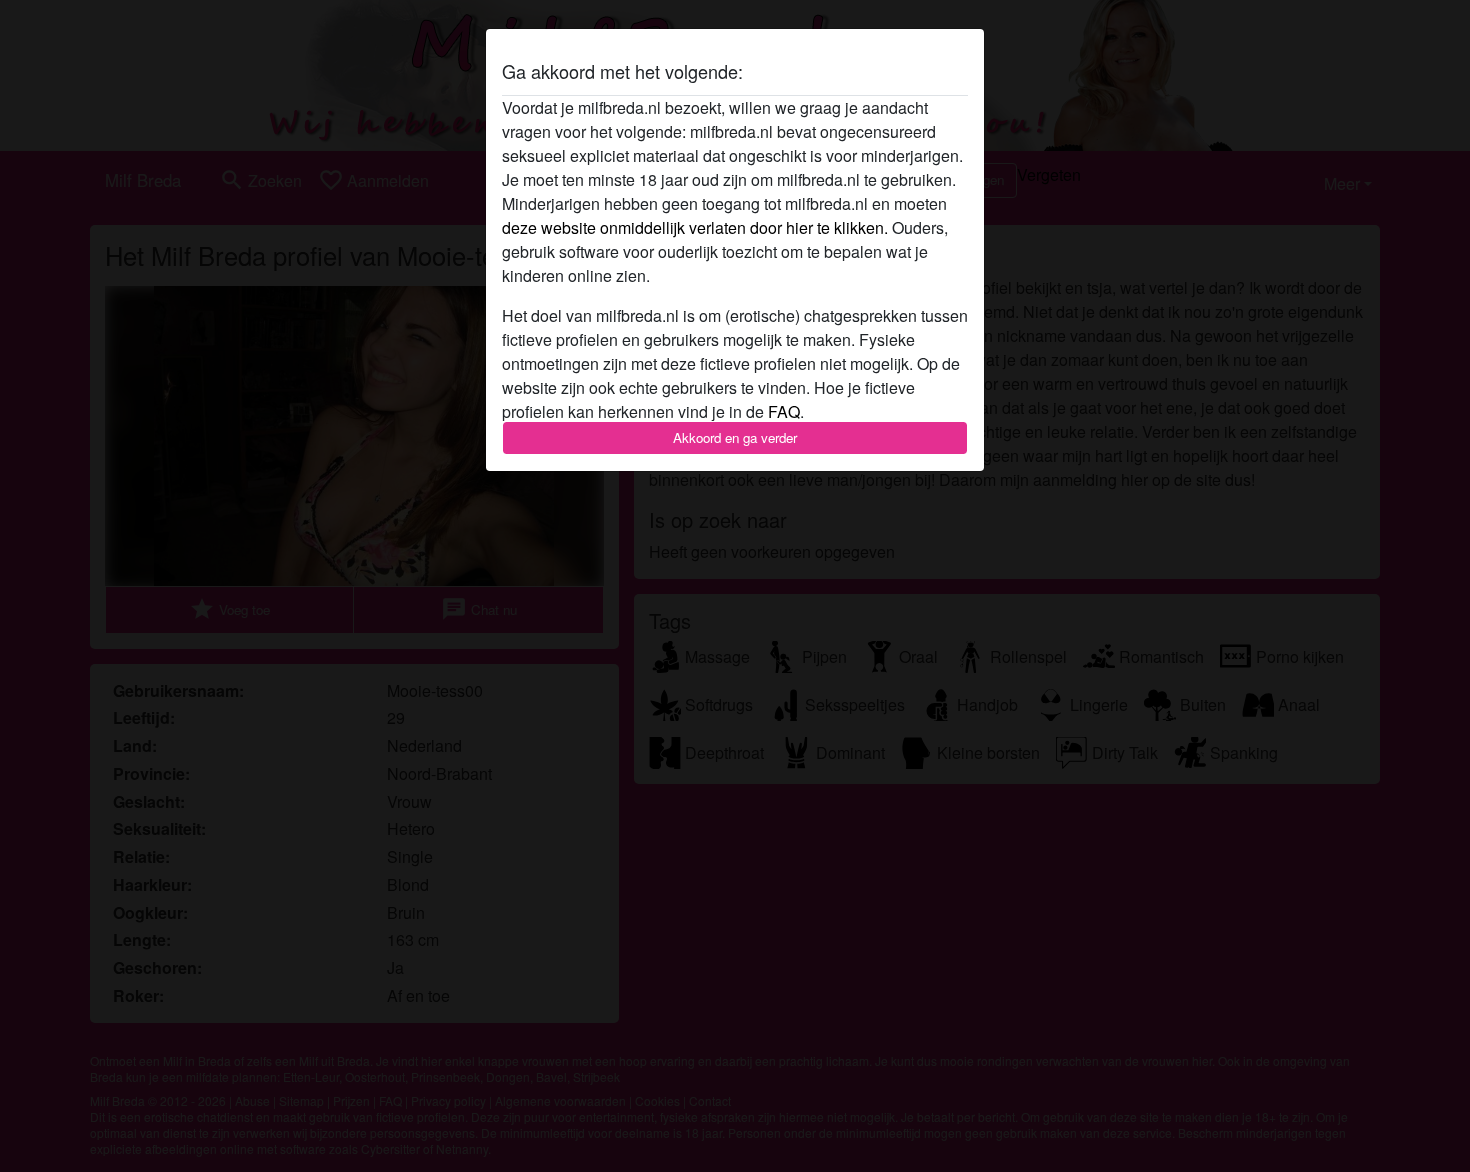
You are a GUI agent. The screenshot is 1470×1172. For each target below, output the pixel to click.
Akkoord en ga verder (735, 437)
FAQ (784, 411)
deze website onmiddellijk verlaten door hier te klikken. (695, 227)
